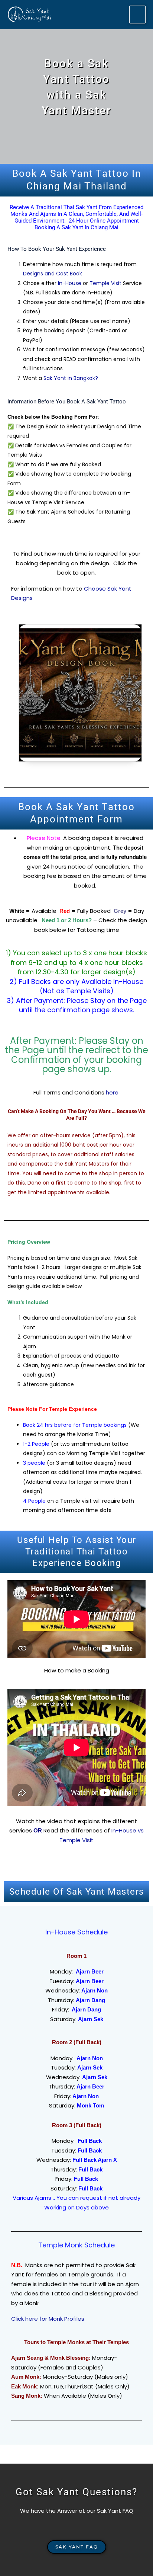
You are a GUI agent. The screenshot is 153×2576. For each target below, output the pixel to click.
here (113, 1092)
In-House (70, 283)
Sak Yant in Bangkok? (71, 378)
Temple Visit (105, 283)
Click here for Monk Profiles (48, 2319)
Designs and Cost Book (53, 274)
